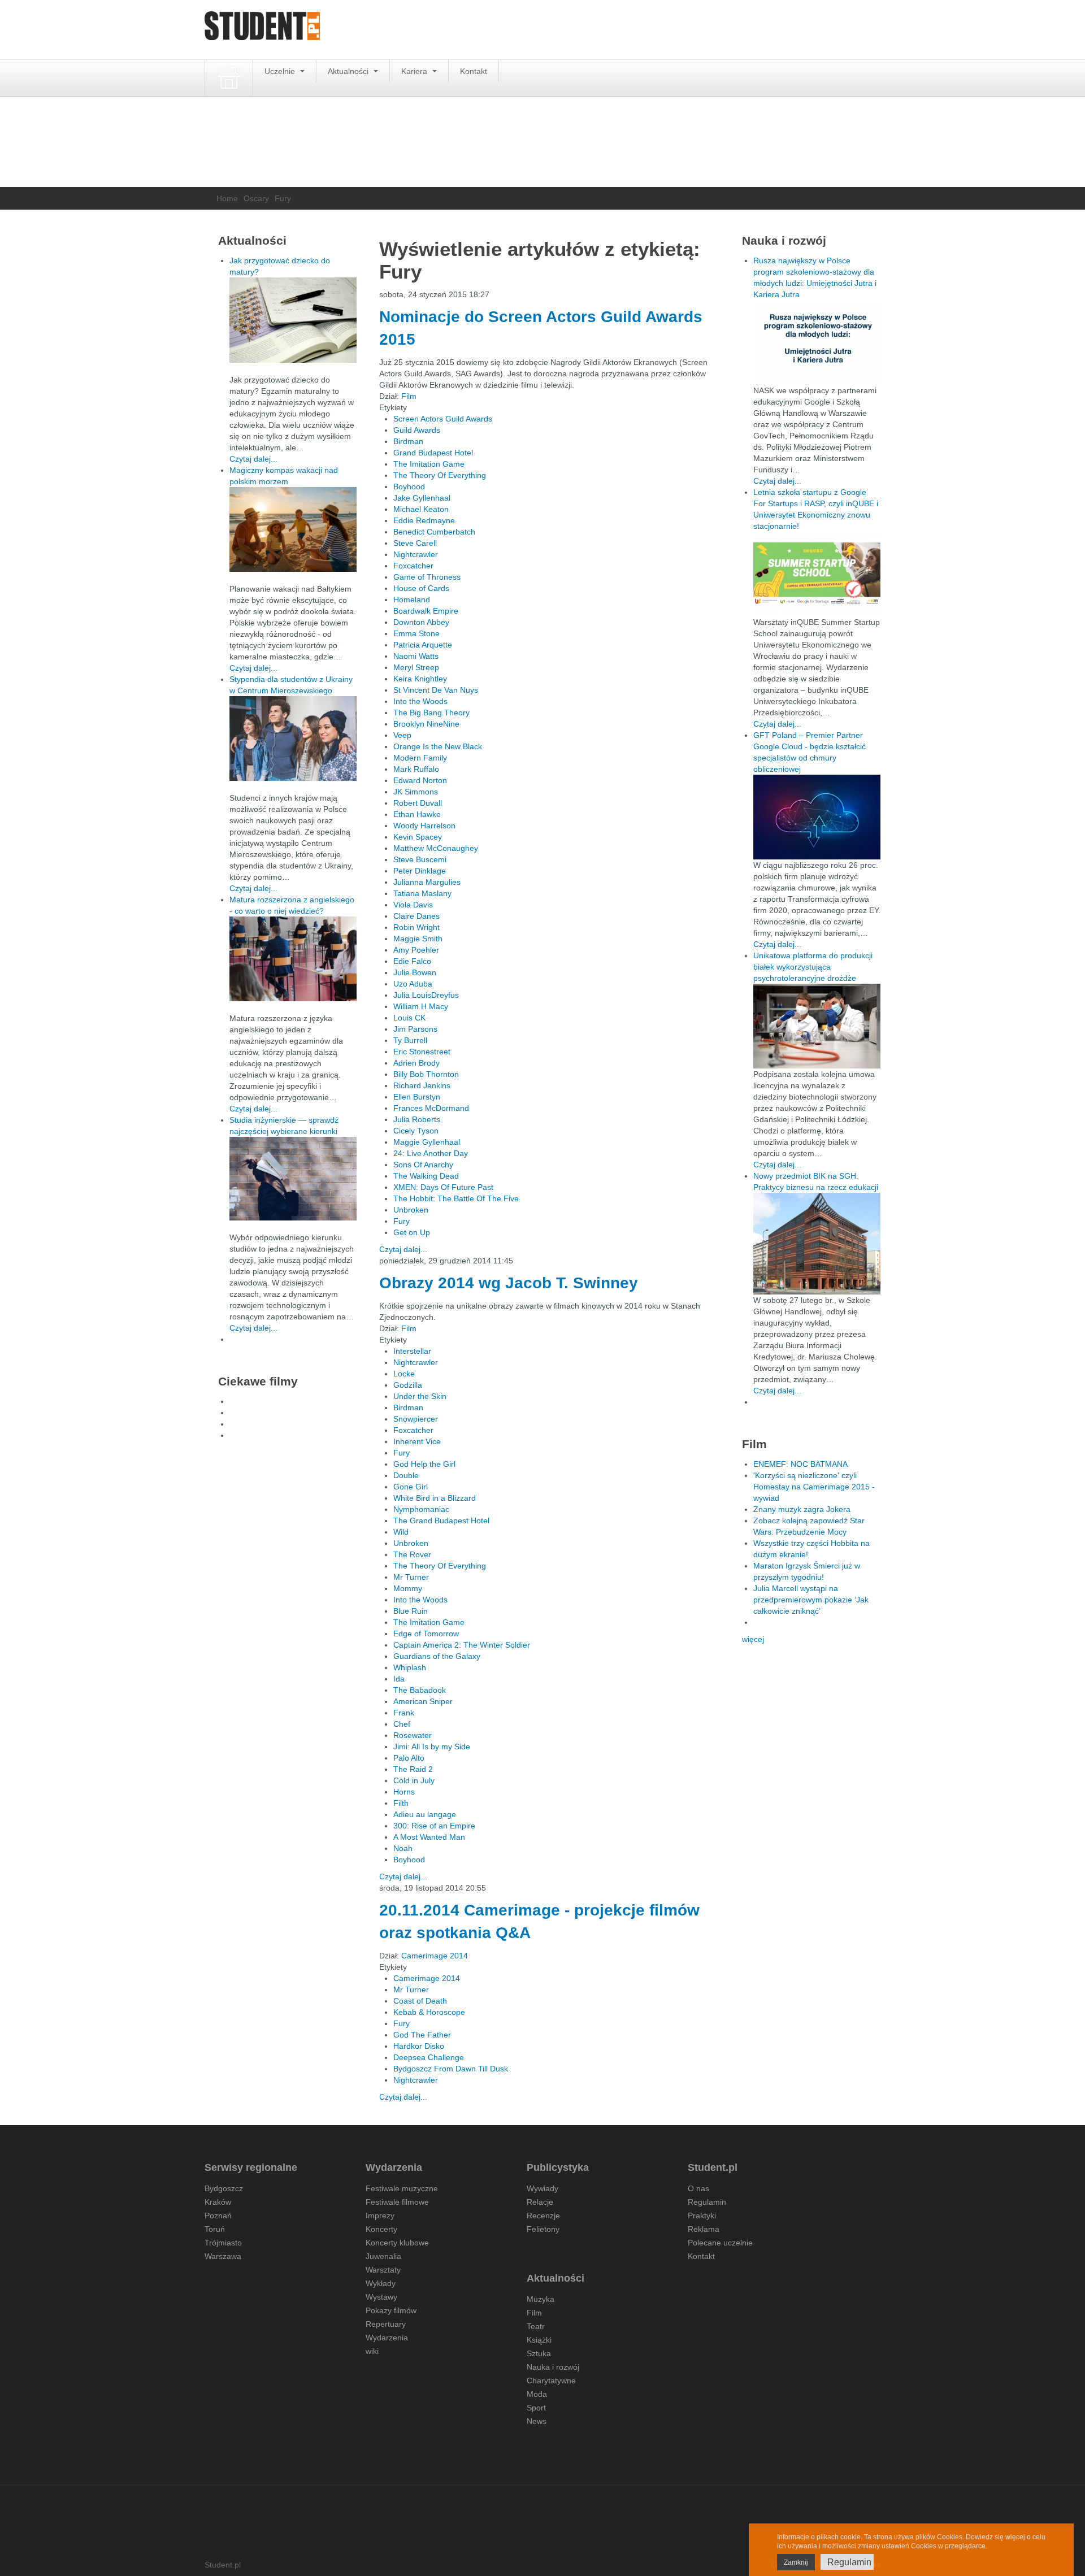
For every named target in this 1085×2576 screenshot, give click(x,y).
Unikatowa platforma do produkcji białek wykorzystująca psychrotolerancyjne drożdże (813, 967)
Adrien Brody (416, 1063)
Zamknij (796, 2562)
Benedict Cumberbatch (434, 532)
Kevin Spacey (418, 837)
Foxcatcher (413, 566)
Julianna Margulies (427, 882)
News (537, 2421)
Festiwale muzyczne (402, 2188)
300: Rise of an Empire (434, 1826)
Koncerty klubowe (397, 2243)
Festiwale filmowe (397, 2202)
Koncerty (381, 2229)
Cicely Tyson (416, 1131)
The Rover (412, 1554)
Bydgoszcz (224, 2188)
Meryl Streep (416, 667)
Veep (402, 735)
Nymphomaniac (421, 1509)
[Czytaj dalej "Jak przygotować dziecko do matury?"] (293, 320)
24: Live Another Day (431, 1153)
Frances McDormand (431, 1108)
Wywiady (542, 2188)
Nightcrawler (416, 554)
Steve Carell (415, 543)
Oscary (256, 198)
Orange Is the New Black (438, 746)
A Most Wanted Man (429, 1837)
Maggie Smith (418, 939)
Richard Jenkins (422, 1085)
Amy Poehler (416, 950)
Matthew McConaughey (436, 848)
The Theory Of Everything (440, 475)
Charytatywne (551, 2380)
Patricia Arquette (423, 645)
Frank (404, 1713)
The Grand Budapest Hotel (441, 1521)
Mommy (408, 1588)
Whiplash (410, 1667)
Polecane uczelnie (720, 2243)
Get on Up (412, 1232)
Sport (536, 2408)
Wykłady (381, 2283)
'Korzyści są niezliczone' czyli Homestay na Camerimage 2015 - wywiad (814, 1487)
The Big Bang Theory (431, 713)
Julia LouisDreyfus (426, 995)
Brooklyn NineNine (426, 724)
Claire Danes (416, 916)
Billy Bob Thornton (426, 1074)
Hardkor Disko (419, 2046)
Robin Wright (416, 927)
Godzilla (408, 1385)
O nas (698, 2188)
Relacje (540, 2202)
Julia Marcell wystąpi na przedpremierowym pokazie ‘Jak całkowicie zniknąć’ (811, 1600)
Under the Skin (420, 1396)
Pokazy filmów (391, 2310)
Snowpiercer (416, 1419)
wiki (372, 2351)
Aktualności (349, 71)
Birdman (408, 441)
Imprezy (380, 2216)
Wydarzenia (387, 2338)
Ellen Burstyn (417, 1097)
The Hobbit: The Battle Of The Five (456, 1198)
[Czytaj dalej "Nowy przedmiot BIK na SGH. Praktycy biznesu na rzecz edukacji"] (817, 1243)
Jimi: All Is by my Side (432, 1747)
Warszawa (223, 2256)
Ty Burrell (410, 1040)
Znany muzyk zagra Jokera (802, 1509)
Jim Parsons (415, 1029)
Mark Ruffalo (416, 769)
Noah (403, 1848)
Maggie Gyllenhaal (427, 1142)
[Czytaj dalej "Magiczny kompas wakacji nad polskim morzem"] (293, 529)
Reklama (704, 2229)
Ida (399, 1679)
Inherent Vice (417, 1441)
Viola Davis (413, 905)
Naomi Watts (416, 656)
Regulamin (707, 2202)
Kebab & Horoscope (429, 2012)
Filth (401, 1803)
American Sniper (423, 1701)
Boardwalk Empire (426, 611)
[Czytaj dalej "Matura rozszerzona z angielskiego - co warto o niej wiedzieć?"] (293, 959)
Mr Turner (411, 1577)
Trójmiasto (223, 2243)
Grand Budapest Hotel (433, 453)
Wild (401, 1532)
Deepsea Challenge (429, 2057)
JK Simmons (416, 792)
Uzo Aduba (413, 984)
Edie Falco (412, 961)
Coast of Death (420, 2001)
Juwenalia (383, 2256)
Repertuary (386, 2324)
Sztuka (539, 2353)
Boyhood (409, 486)
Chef (402, 1724)
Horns (404, 1792)
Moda (537, 2394)
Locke (404, 1374)
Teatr (536, 2326)
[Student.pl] (262, 30)
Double (406, 1475)
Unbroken (411, 1210)
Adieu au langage (425, 1814)
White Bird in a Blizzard (435, 1498)
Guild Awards (417, 430)
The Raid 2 (413, 1769)
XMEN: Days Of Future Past (443, 1187)
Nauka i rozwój (553, 2367)
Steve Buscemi (420, 859)
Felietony (543, 2229)
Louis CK (409, 1018)
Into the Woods (420, 701)
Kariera (415, 71)
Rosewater (413, 1735)
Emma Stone (416, 633)
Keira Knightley (420, 679)
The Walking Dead (426, 1176)
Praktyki (702, 2216)
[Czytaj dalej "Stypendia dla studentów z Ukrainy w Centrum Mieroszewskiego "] (293, 739)
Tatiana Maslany (422, 893)
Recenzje (543, 2216)
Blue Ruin (411, 1611)
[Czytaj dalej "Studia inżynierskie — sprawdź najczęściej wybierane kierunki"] (293, 1179)
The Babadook (420, 1690)
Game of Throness (427, 577)
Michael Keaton (421, 509)
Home (227, 198)
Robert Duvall (418, 803)
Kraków (218, 2202)
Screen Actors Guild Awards (443, 419)
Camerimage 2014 (435, 1956)
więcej (753, 1639)
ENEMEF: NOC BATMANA (800, 1464)
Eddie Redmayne (424, 520)
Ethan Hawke (417, 814)
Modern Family (420, 758)
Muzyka (541, 2299)
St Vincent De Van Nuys (436, 690)
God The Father (422, 2035)
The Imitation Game (429, 464)
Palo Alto (409, 1758)
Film (409, 396)
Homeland (412, 600)
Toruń (215, 2229)
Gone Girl (411, 1487)
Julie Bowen (415, 972)
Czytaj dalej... (403, 1249)
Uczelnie (281, 71)
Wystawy (381, 2297)
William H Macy (421, 1006)
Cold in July (414, 1780)
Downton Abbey (421, 622)
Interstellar (412, 1351)
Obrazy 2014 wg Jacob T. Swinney (509, 1283)
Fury (402, 1221)
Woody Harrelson (424, 826)
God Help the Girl (424, 1464)
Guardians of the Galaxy (437, 1656)
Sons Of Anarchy (423, 1165)
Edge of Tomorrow (426, 1634)
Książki (539, 2340)
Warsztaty (383, 2270)
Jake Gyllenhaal (422, 498)
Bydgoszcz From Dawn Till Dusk (451, 2069)
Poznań (218, 2216)
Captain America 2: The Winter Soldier (462, 1645)
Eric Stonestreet (422, 1052)
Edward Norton (420, 780)
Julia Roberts (417, 1119)
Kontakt (474, 71)
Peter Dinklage (420, 871)
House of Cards (421, 588)
